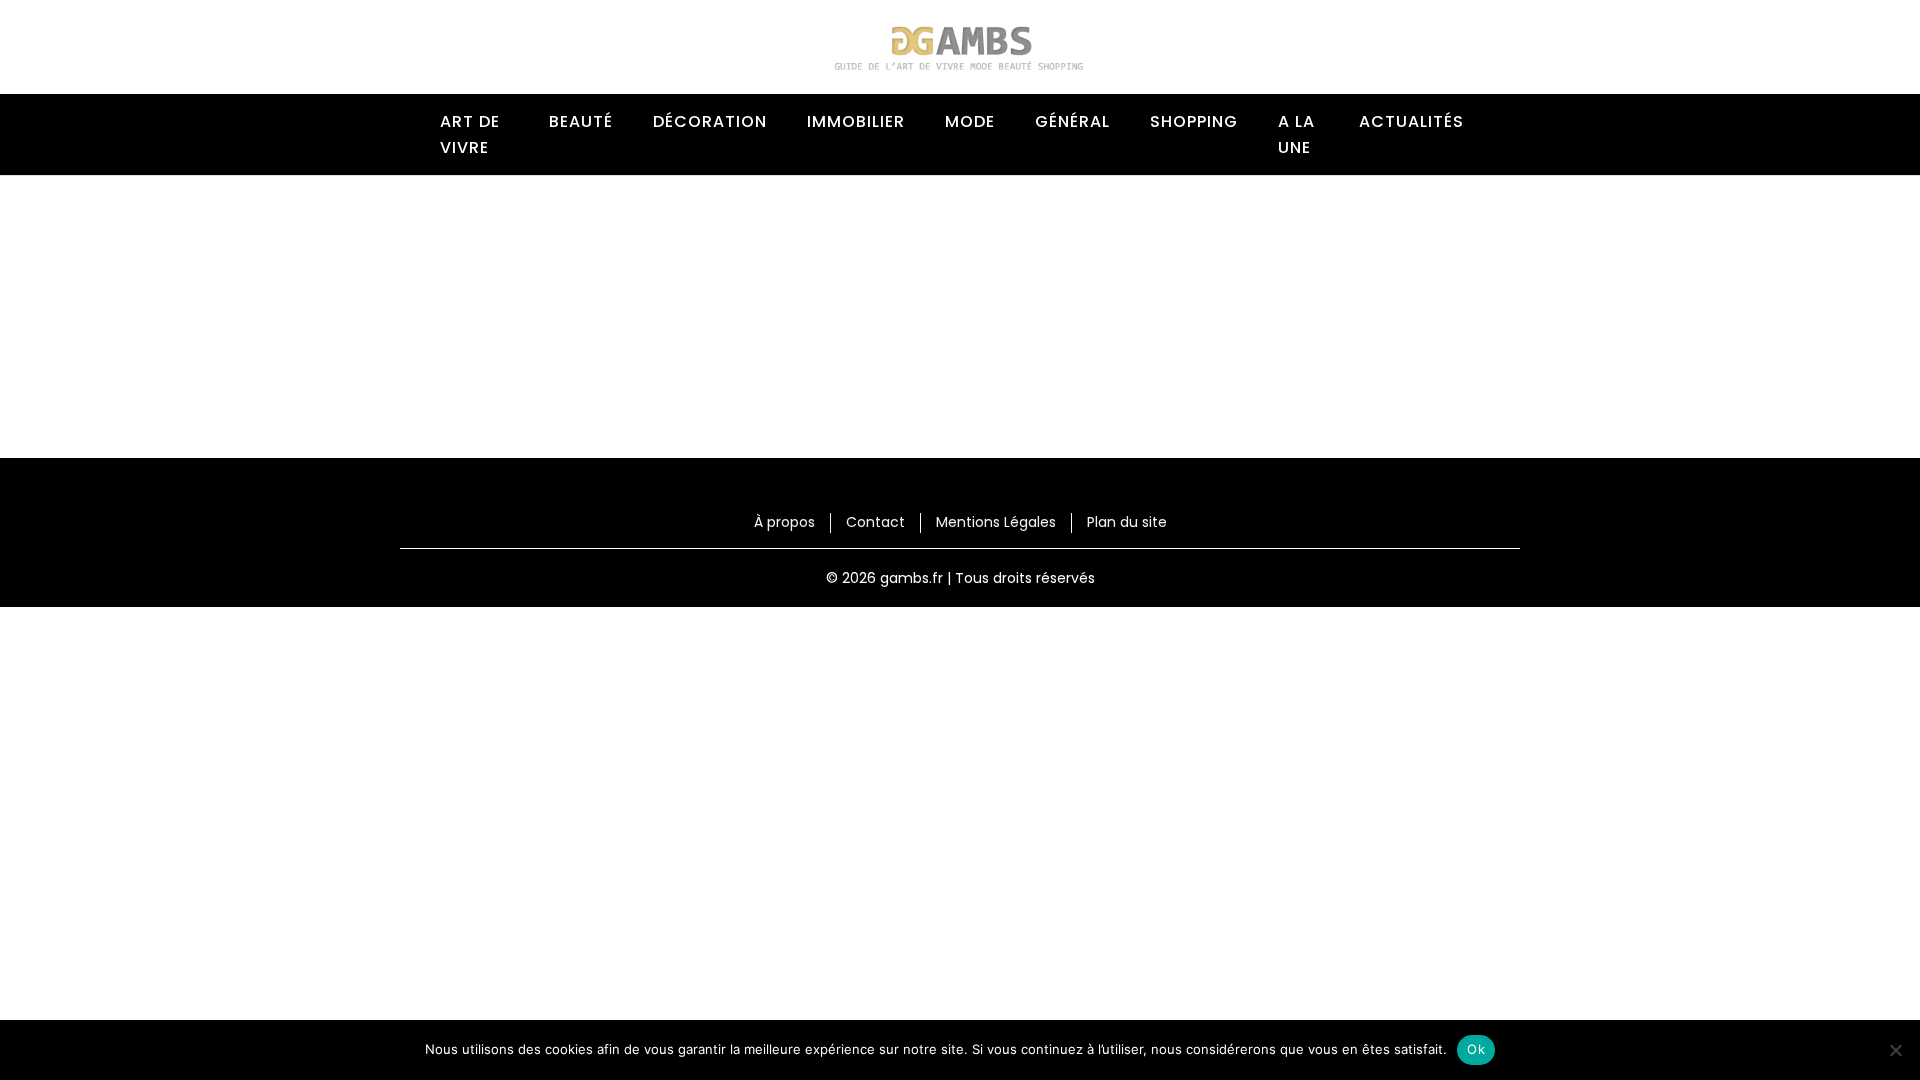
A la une (1296, 134)
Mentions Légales (996, 522)
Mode (970, 121)
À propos (784, 522)
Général (1072, 121)
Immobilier (856, 121)
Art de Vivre (470, 134)
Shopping (1194, 121)
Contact (875, 522)
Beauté (581, 121)
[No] (1895, 1050)
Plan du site (1127, 522)
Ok (1476, 1049)
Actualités (1411, 121)
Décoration (710, 121)
